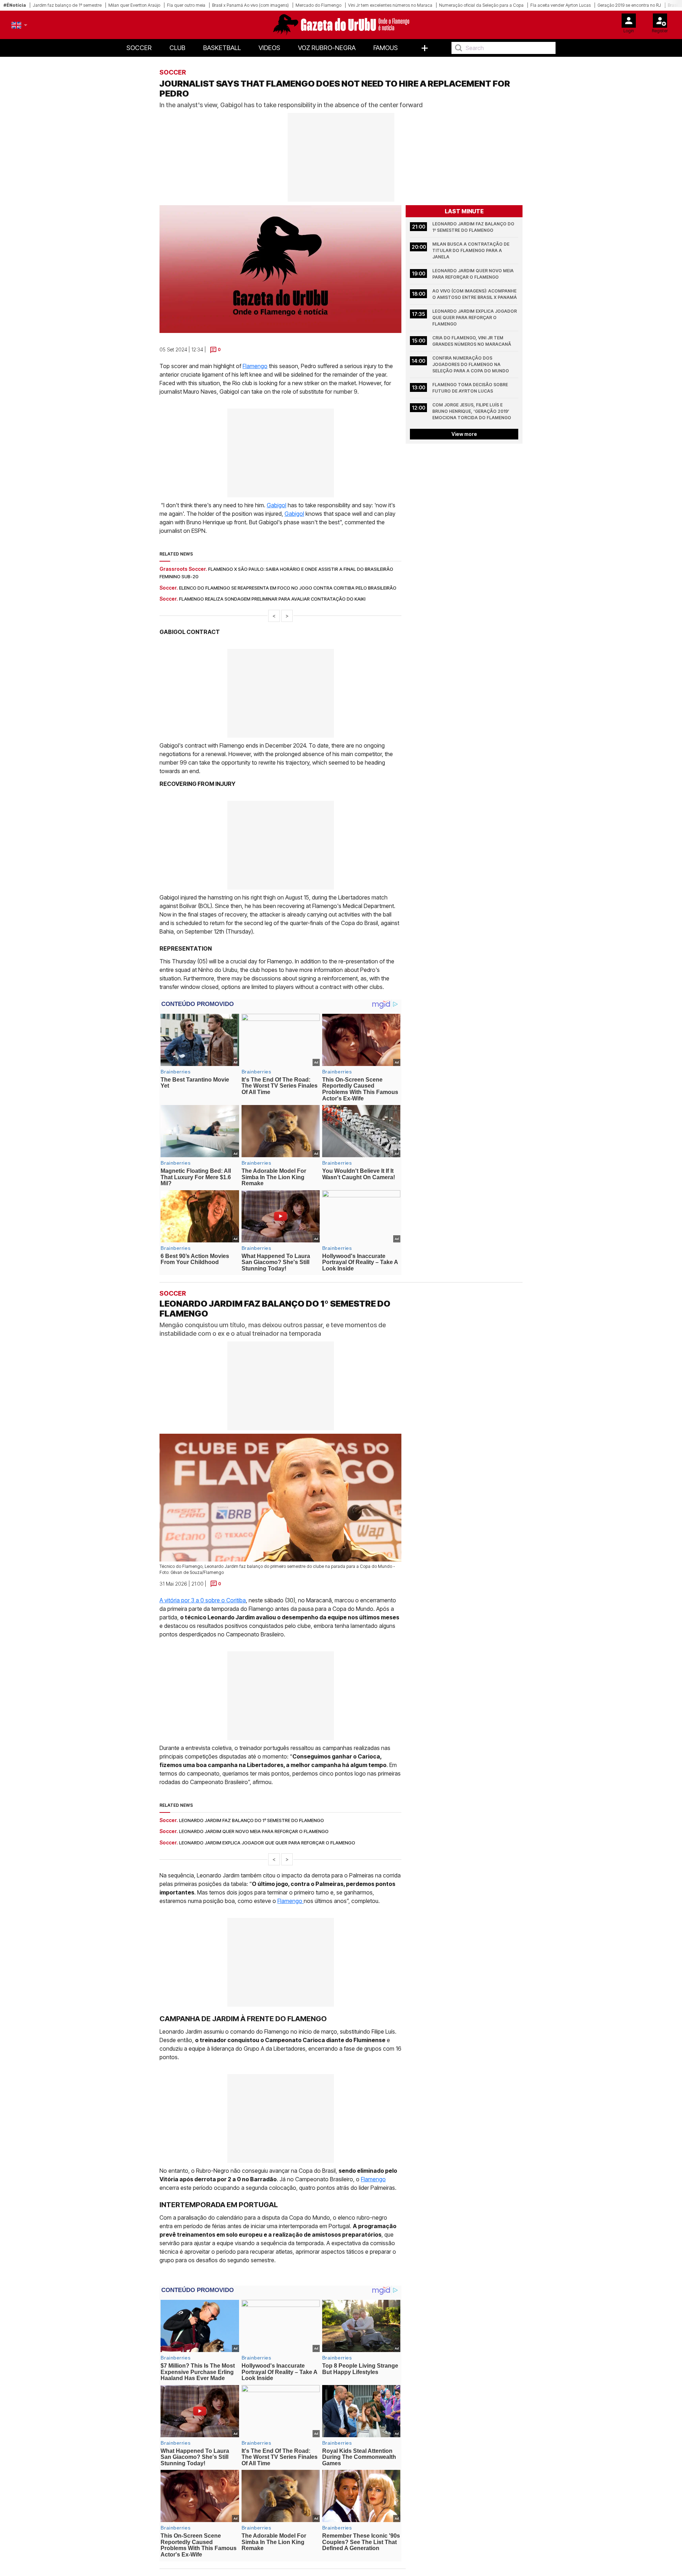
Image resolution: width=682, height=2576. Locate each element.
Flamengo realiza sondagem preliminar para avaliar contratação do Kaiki (272, 599)
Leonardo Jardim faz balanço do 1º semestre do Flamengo (474, 227)
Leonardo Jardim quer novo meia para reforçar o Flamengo (473, 274)
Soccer (139, 48)
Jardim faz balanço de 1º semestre (67, 5)
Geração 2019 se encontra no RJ (629, 5)
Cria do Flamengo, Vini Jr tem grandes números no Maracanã (472, 341)
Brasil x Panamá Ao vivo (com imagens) (250, 5)
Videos (269, 48)
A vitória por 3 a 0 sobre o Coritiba (203, 1600)
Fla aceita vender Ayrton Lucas (561, 5)
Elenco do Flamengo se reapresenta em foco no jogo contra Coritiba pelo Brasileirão (288, 588)
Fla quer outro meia (186, 5)
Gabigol (277, 505)
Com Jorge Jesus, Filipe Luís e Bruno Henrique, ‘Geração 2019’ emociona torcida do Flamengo (472, 411)
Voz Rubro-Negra (327, 48)
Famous (386, 48)
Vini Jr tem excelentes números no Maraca (390, 5)
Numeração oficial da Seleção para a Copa (481, 5)
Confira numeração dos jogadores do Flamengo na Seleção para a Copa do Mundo (471, 364)
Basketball (222, 48)
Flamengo (255, 366)
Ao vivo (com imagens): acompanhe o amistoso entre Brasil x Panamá (475, 294)
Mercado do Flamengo (318, 5)
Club (177, 48)
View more (464, 434)
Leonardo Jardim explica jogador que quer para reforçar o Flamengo (475, 318)
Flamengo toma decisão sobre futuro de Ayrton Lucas (471, 388)
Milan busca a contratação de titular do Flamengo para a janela (471, 250)
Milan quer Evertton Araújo (134, 5)
